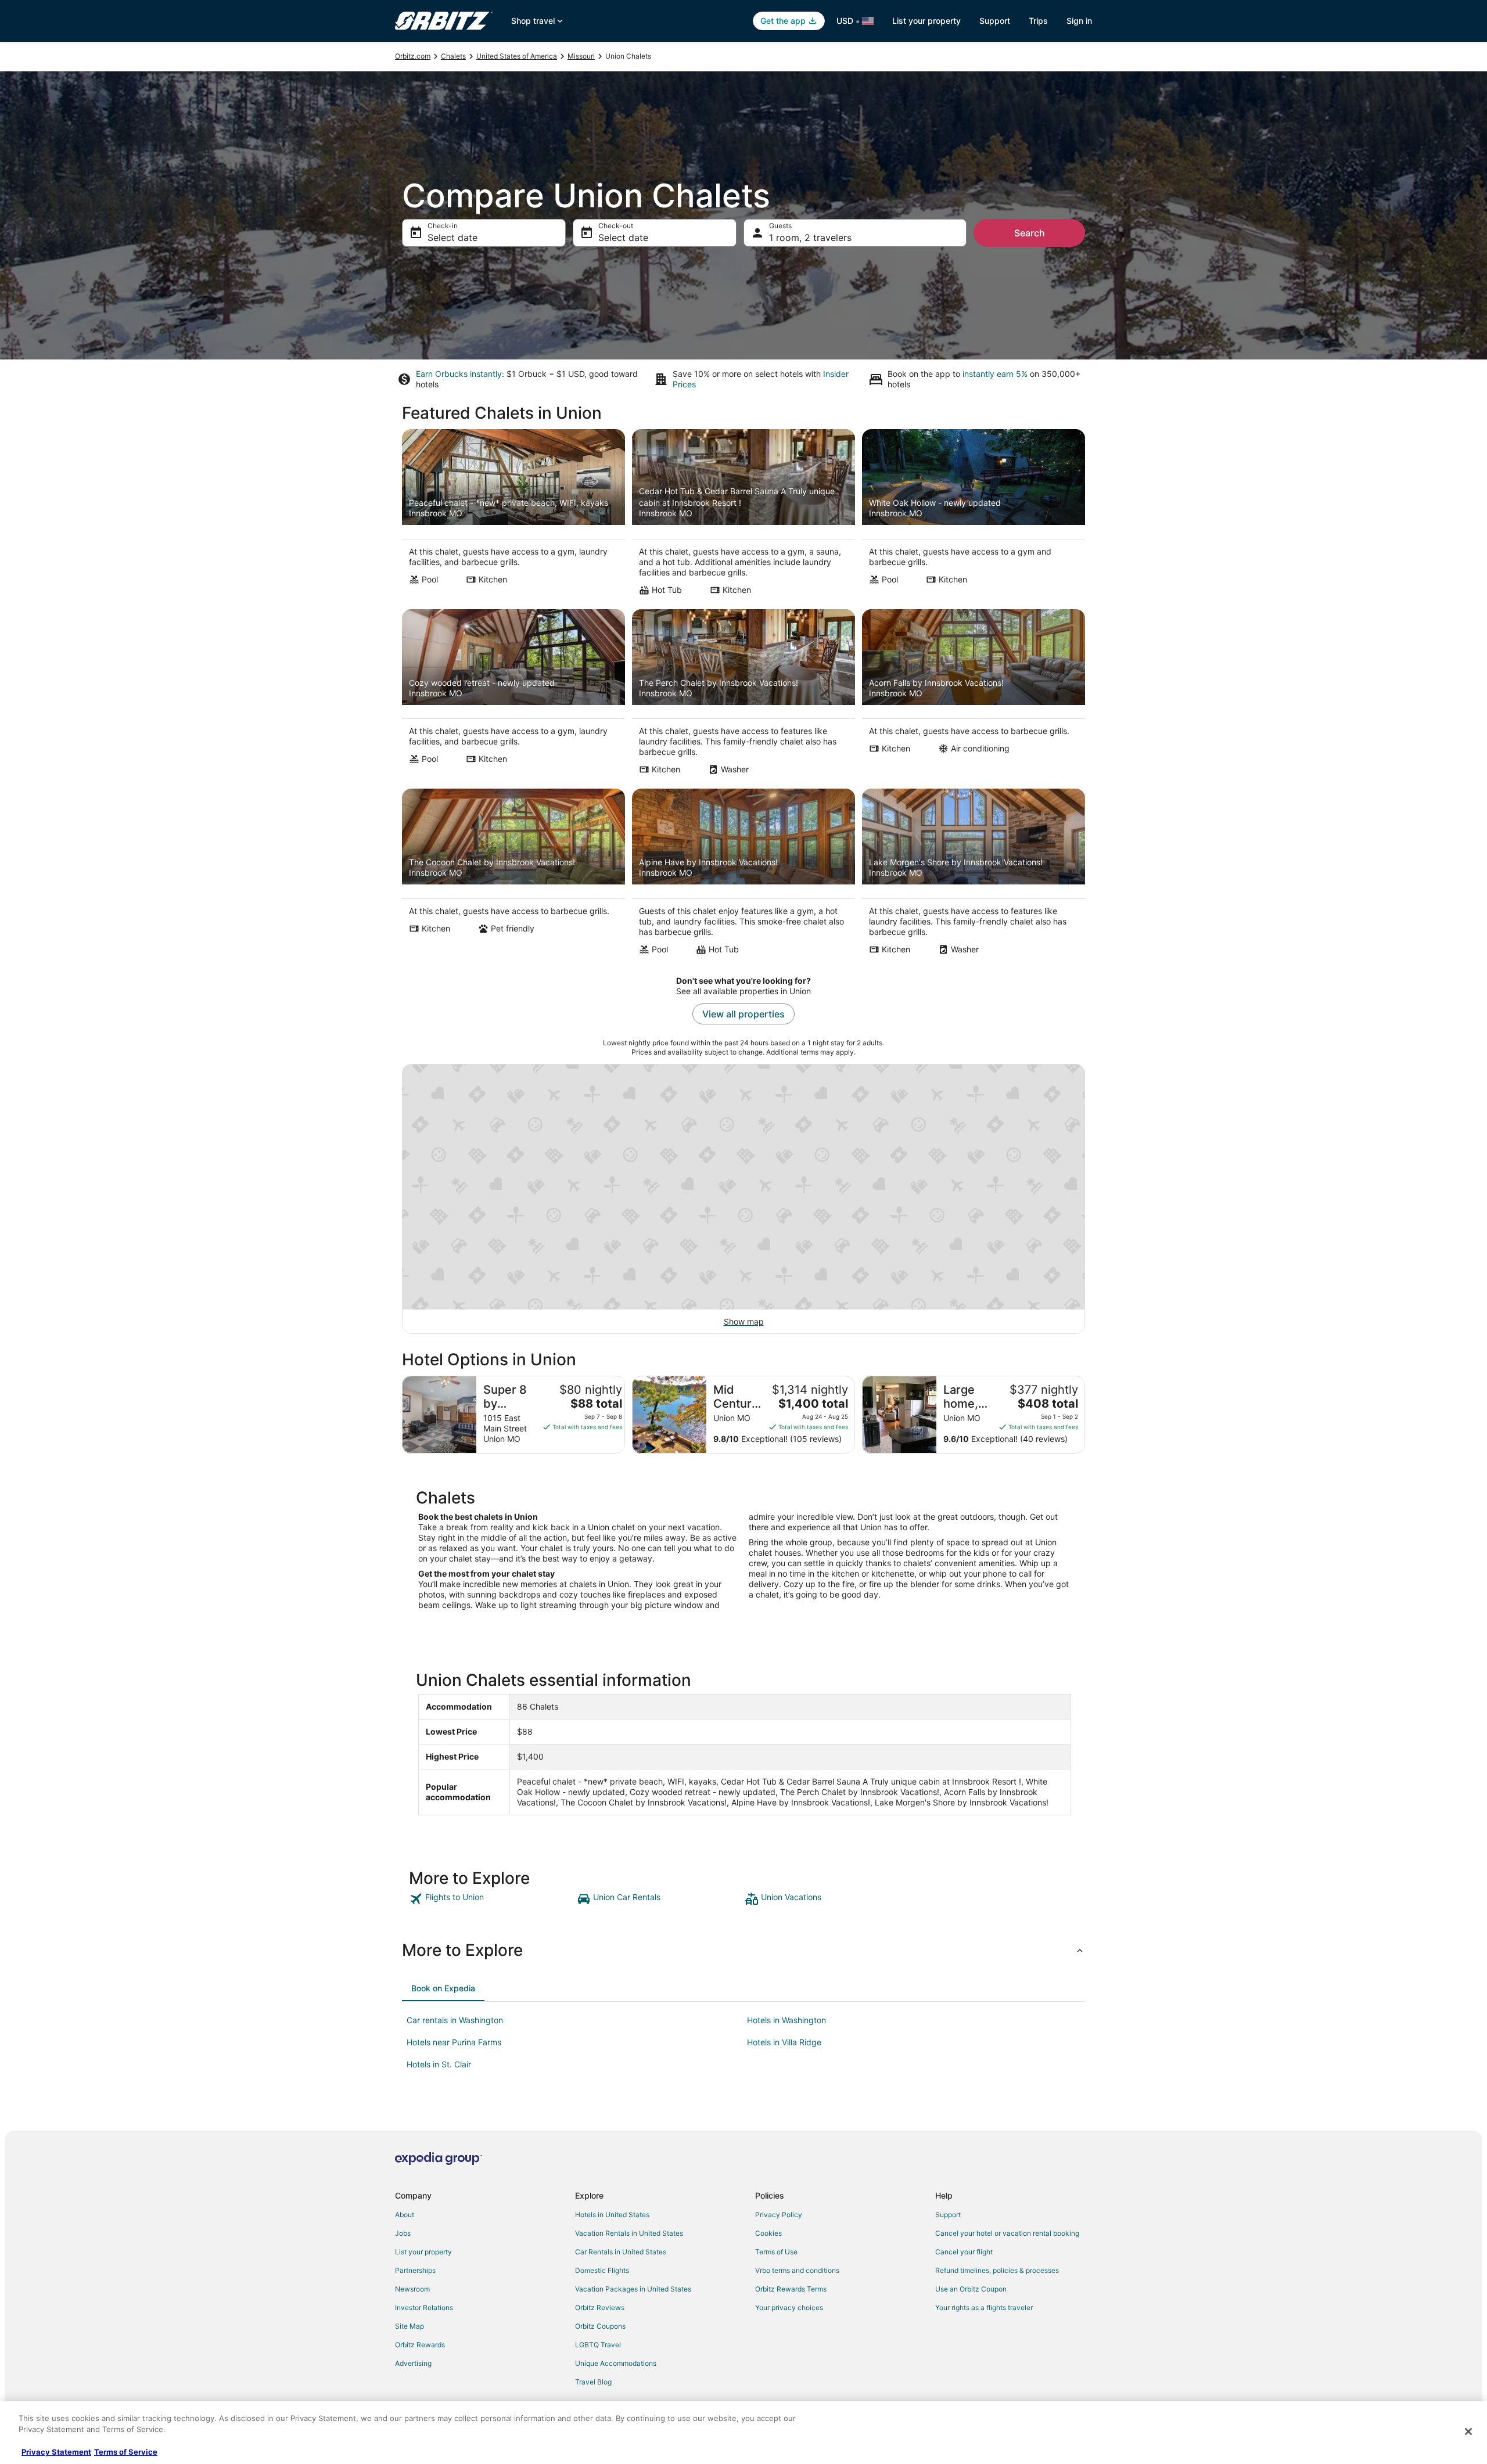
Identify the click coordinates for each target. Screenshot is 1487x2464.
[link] (492, 1899)
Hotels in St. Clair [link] (439, 2064)
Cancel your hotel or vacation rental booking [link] (1007, 2233)
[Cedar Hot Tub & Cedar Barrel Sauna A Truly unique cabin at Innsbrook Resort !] (743, 516)
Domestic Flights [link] (602, 2270)
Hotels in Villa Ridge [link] (784, 2042)
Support (995, 21)
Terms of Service (126, 2452)
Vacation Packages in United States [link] (633, 2289)
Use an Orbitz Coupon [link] (971, 2289)
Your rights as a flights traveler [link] (984, 2307)
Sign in (1079, 21)
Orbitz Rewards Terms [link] (791, 2289)
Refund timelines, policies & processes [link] (997, 2270)
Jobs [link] (403, 2233)
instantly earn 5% (995, 374)
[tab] (443, 1988)
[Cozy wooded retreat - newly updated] (513, 696)
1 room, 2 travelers (810, 238)
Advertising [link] (413, 2363)
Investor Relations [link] (424, 2307)
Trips (1038, 21)
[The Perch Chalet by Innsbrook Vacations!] (743, 696)
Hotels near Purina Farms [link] (454, 2042)
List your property (926, 21)
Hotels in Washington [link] (786, 2020)
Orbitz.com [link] (413, 56)
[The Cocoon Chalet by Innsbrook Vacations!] (513, 875)
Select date (452, 238)
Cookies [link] (768, 2233)
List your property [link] (423, 2252)
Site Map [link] (410, 2326)
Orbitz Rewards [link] (420, 2345)
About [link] (405, 2215)
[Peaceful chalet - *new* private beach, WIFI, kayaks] (513, 516)
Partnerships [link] (415, 2270)
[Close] (1468, 2431)
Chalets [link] (453, 56)
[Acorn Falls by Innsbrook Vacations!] (974, 696)
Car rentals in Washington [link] (455, 2020)
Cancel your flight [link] (964, 2252)
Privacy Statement (56, 2452)
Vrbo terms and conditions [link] (797, 2270)
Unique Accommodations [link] (616, 2363)
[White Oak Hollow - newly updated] (974, 516)
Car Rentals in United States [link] (621, 2252)
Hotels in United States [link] (612, 2215)
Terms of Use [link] (776, 2252)
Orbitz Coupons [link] (600, 2326)
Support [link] (948, 2215)
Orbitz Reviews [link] (600, 2307)
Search (1030, 233)
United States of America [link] (517, 56)
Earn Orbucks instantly (459, 374)
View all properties (743, 1014)
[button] (743, 1950)
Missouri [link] (581, 56)
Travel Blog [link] (593, 2382)
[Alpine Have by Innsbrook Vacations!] (743, 875)
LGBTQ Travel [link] (598, 2345)
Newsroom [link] (412, 2289)
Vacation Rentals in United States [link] (629, 2233)
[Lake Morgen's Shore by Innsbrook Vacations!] (974, 875)
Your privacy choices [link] (789, 2307)
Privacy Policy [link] (779, 2215)
